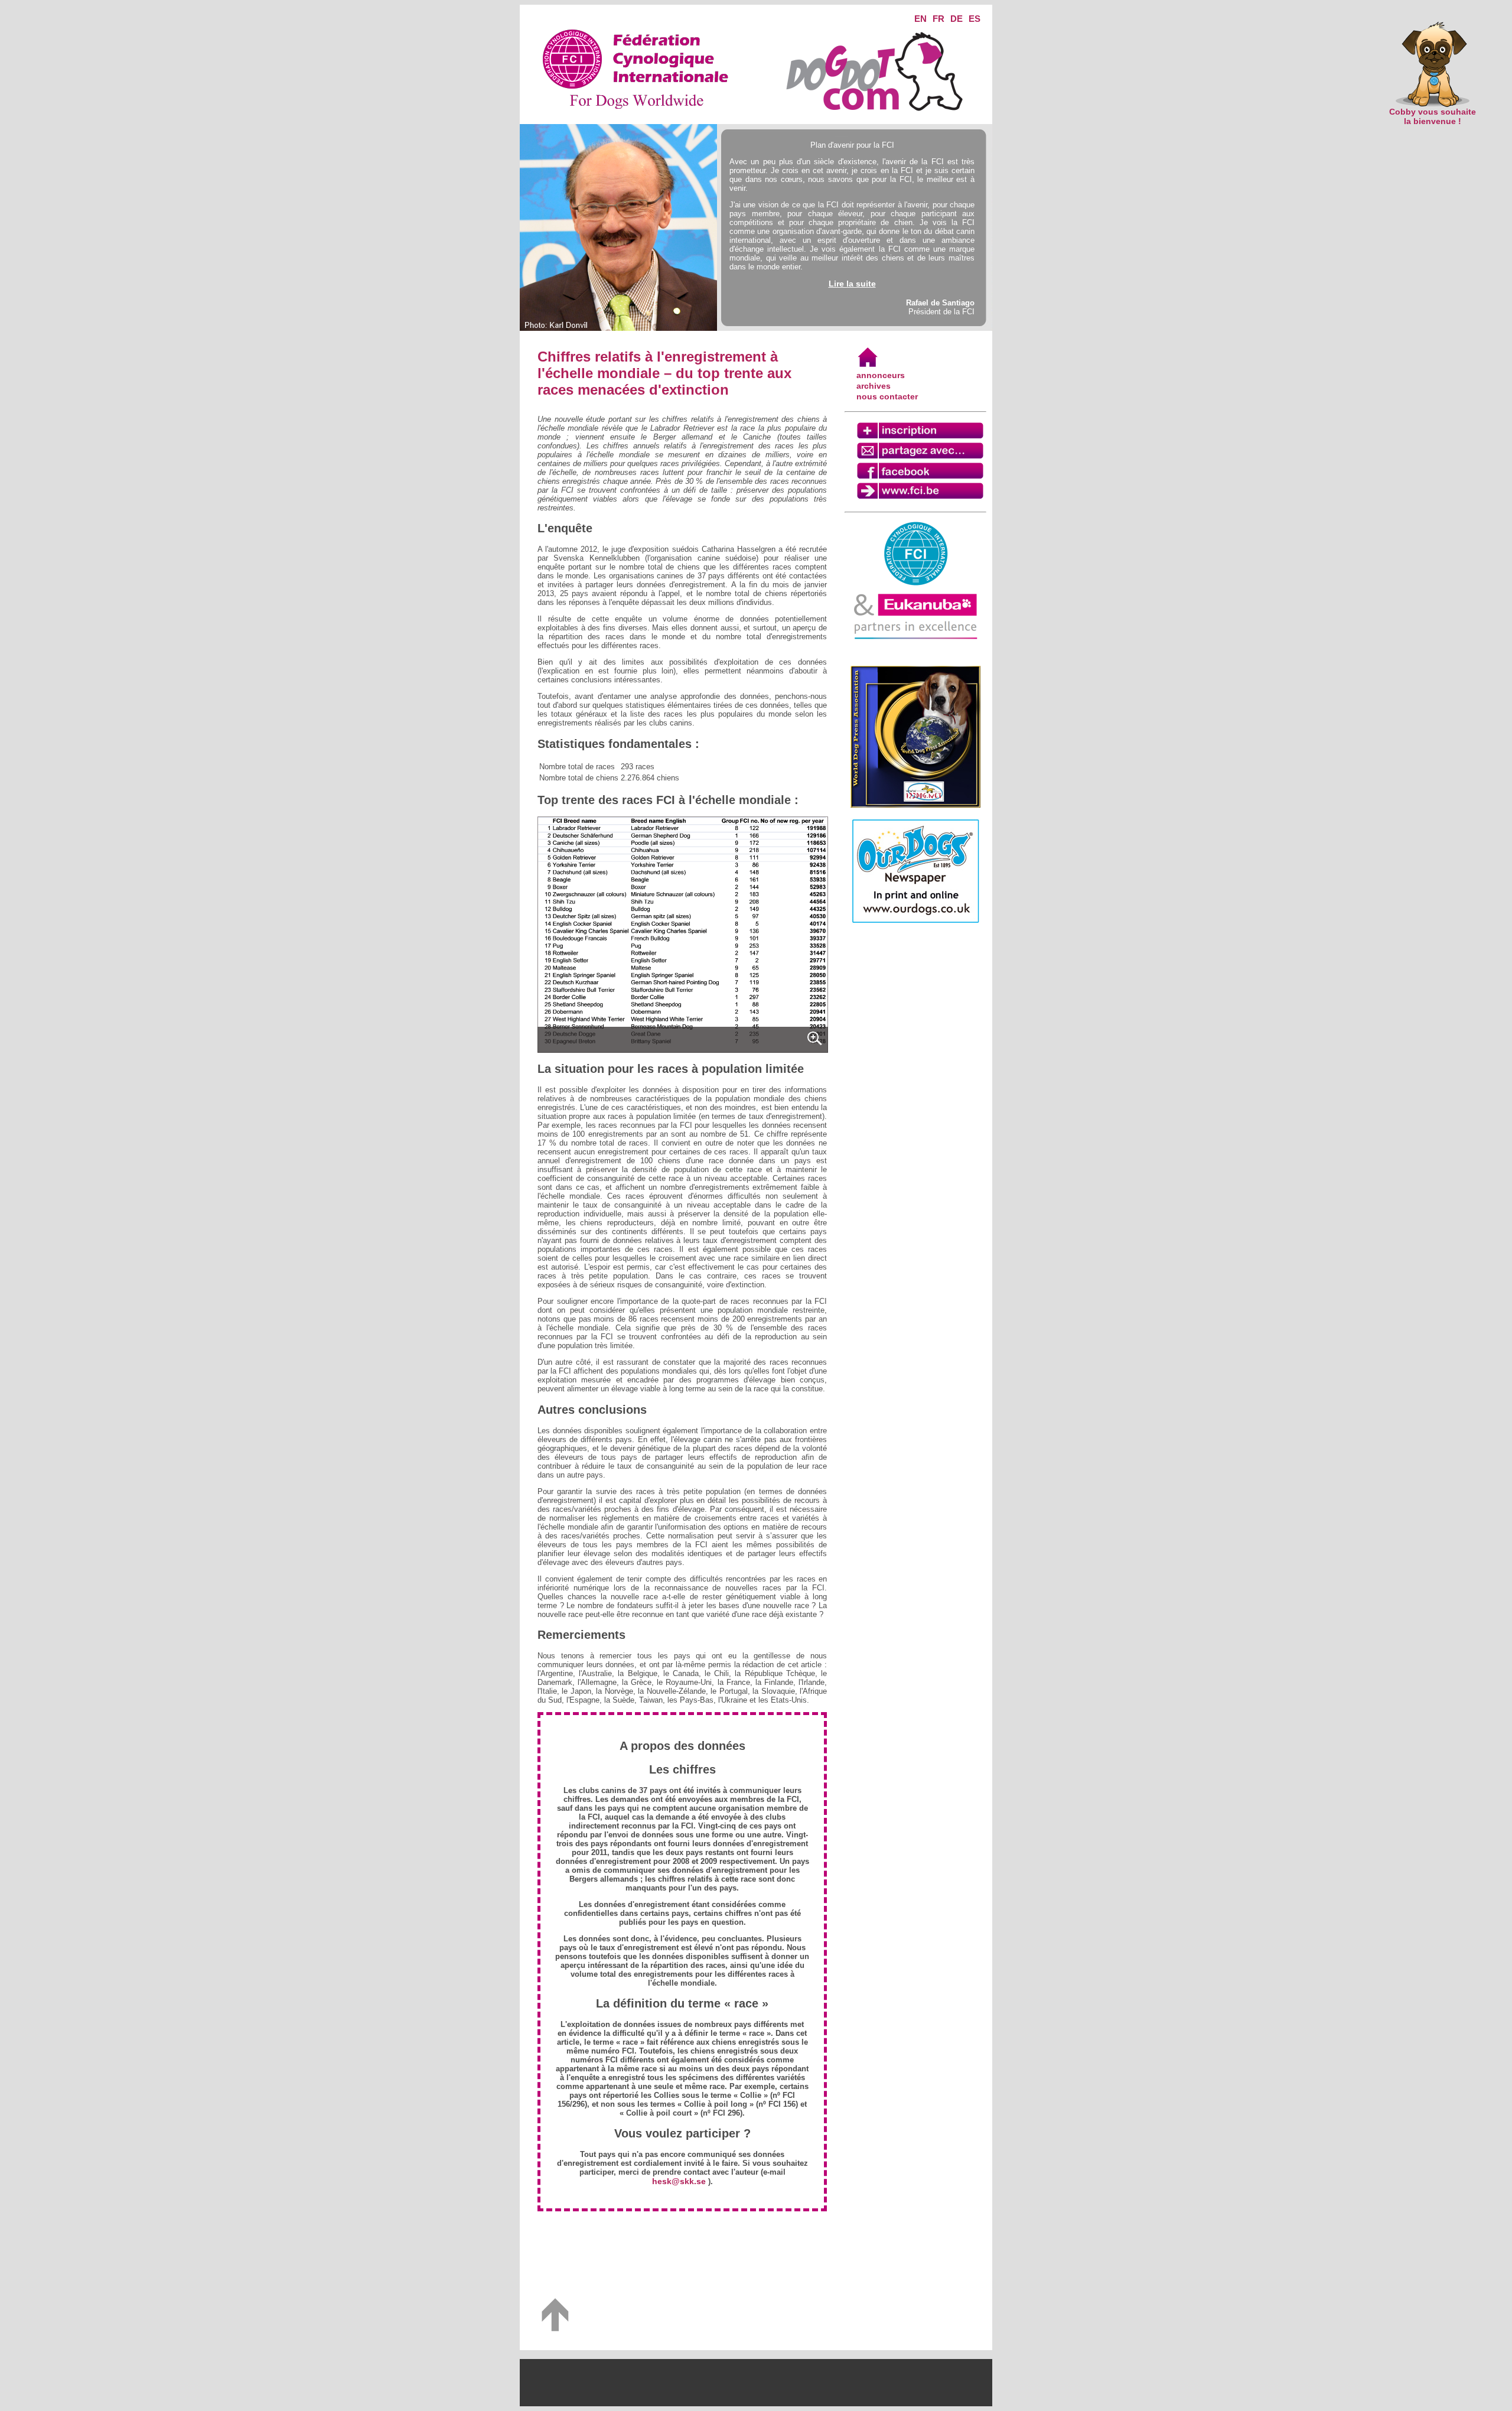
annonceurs (881, 375)
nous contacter (887, 396)
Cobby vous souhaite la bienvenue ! (1433, 116)
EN (920, 19)
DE (957, 19)
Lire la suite (852, 284)
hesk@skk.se (679, 2181)
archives (874, 386)
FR (939, 19)
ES (975, 19)
